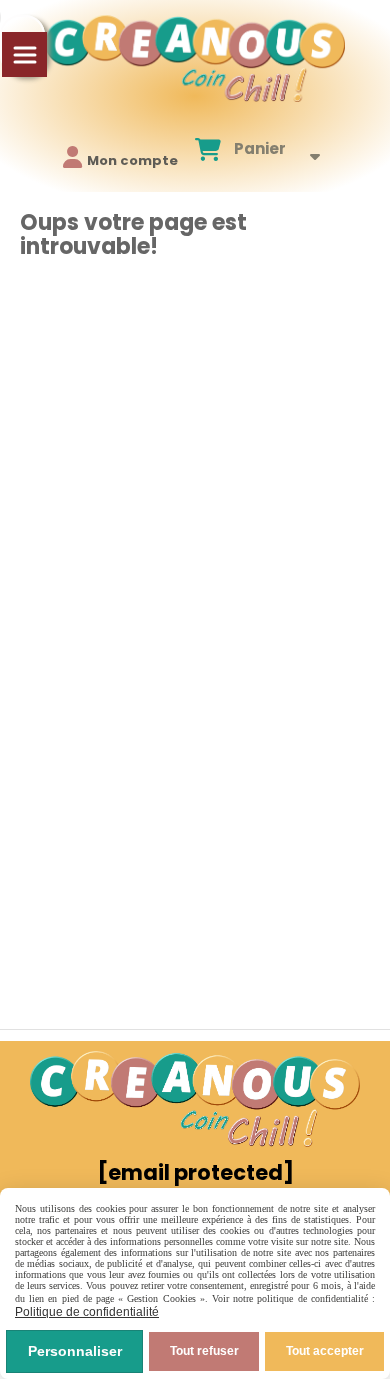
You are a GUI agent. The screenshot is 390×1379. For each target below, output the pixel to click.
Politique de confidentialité (87, 1312)
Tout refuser (204, 1351)
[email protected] (195, 1172)
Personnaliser (75, 1351)
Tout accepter (325, 1351)
